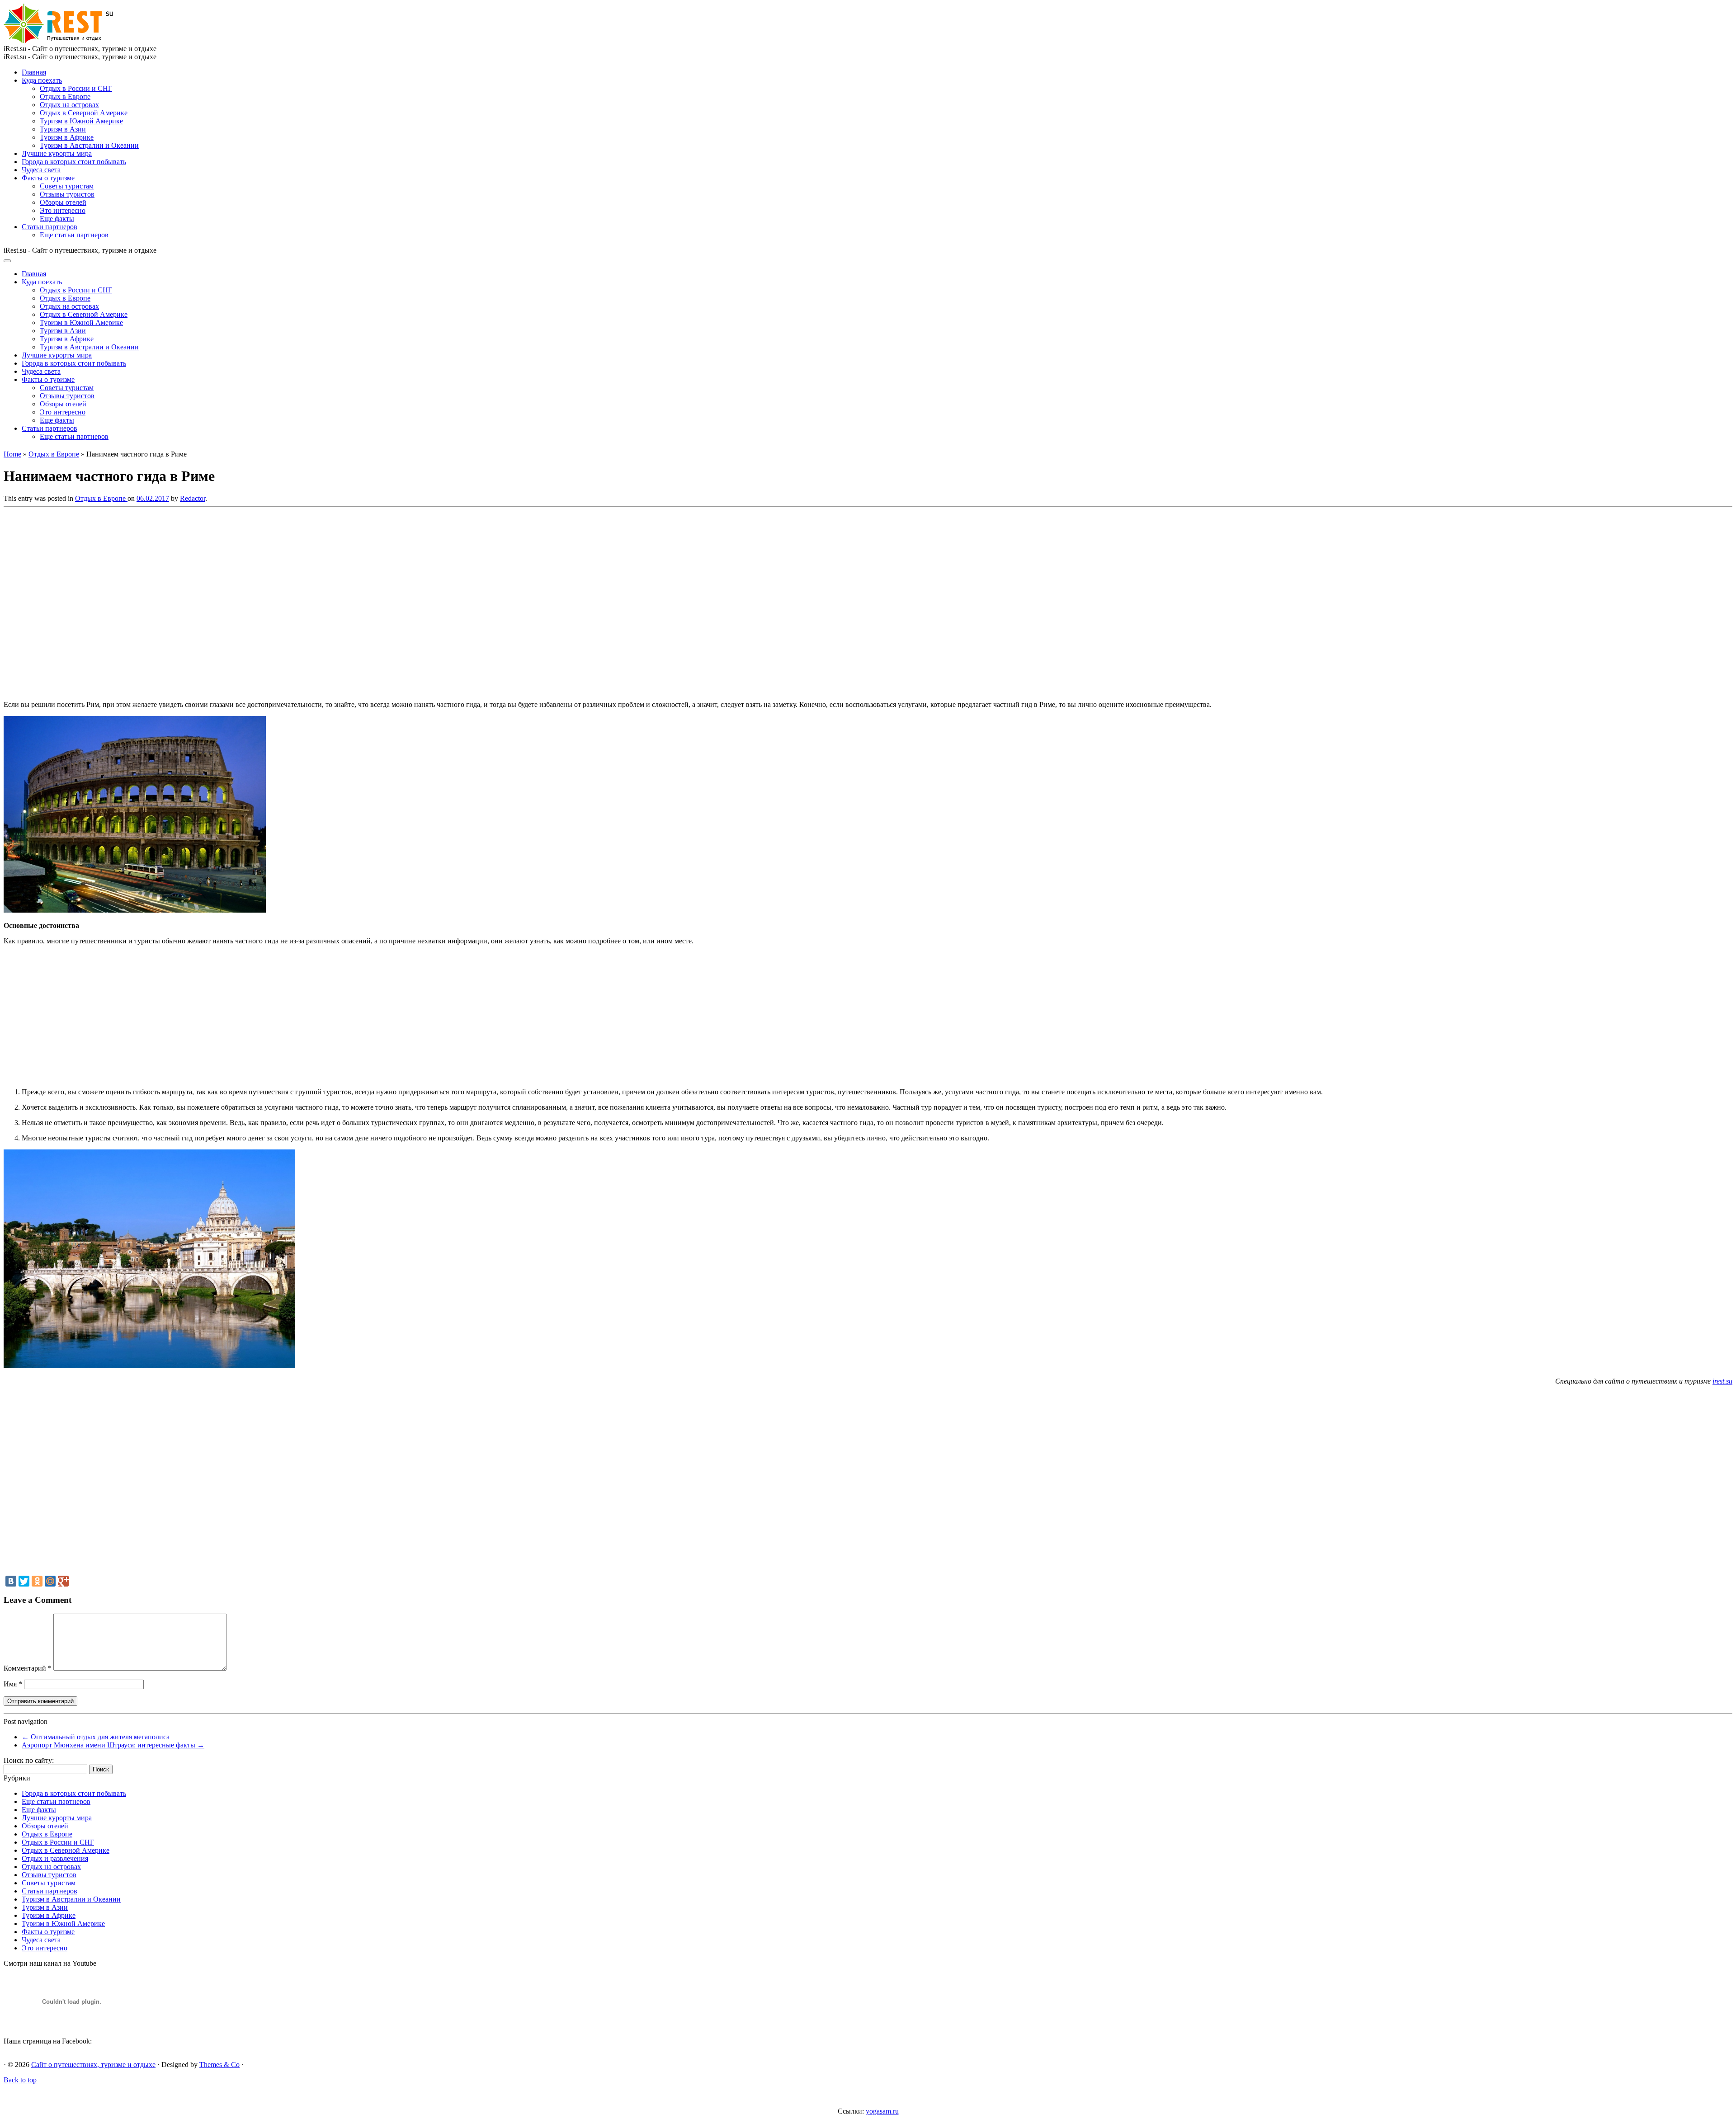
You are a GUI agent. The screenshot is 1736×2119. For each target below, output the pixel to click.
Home (12, 454)
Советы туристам (67, 186)
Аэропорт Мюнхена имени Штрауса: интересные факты (113, 1745)
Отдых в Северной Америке (84, 113)
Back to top (20, 2080)
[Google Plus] (63, 1581)
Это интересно (63, 210)
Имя (13, 1684)
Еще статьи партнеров (74, 235)
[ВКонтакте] (11, 1581)
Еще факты (57, 219)
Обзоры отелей (63, 202)
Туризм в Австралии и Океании (89, 145)
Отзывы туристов (67, 194)
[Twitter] (24, 1581)
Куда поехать (42, 80)
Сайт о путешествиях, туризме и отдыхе (93, 2065)
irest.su (1722, 1381)
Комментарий (28, 1668)
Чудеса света (41, 170)
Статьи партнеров (50, 227)
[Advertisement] (135, 601)
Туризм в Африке (67, 137)
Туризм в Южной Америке (81, 121)
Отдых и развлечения (55, 1858)
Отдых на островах (69, 105)
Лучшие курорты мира (57, 153)
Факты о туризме (48, 178)
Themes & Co (219, 2065)
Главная (34, 72)
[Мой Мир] (50, 1581)
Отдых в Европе (65, 97)
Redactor (193, 498)
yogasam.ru (882, 2111)
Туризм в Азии (63, 129)
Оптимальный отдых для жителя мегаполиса (96, 1737)
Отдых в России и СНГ (76, 88)
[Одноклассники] (37, 1581)
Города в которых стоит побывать (74, 162)
